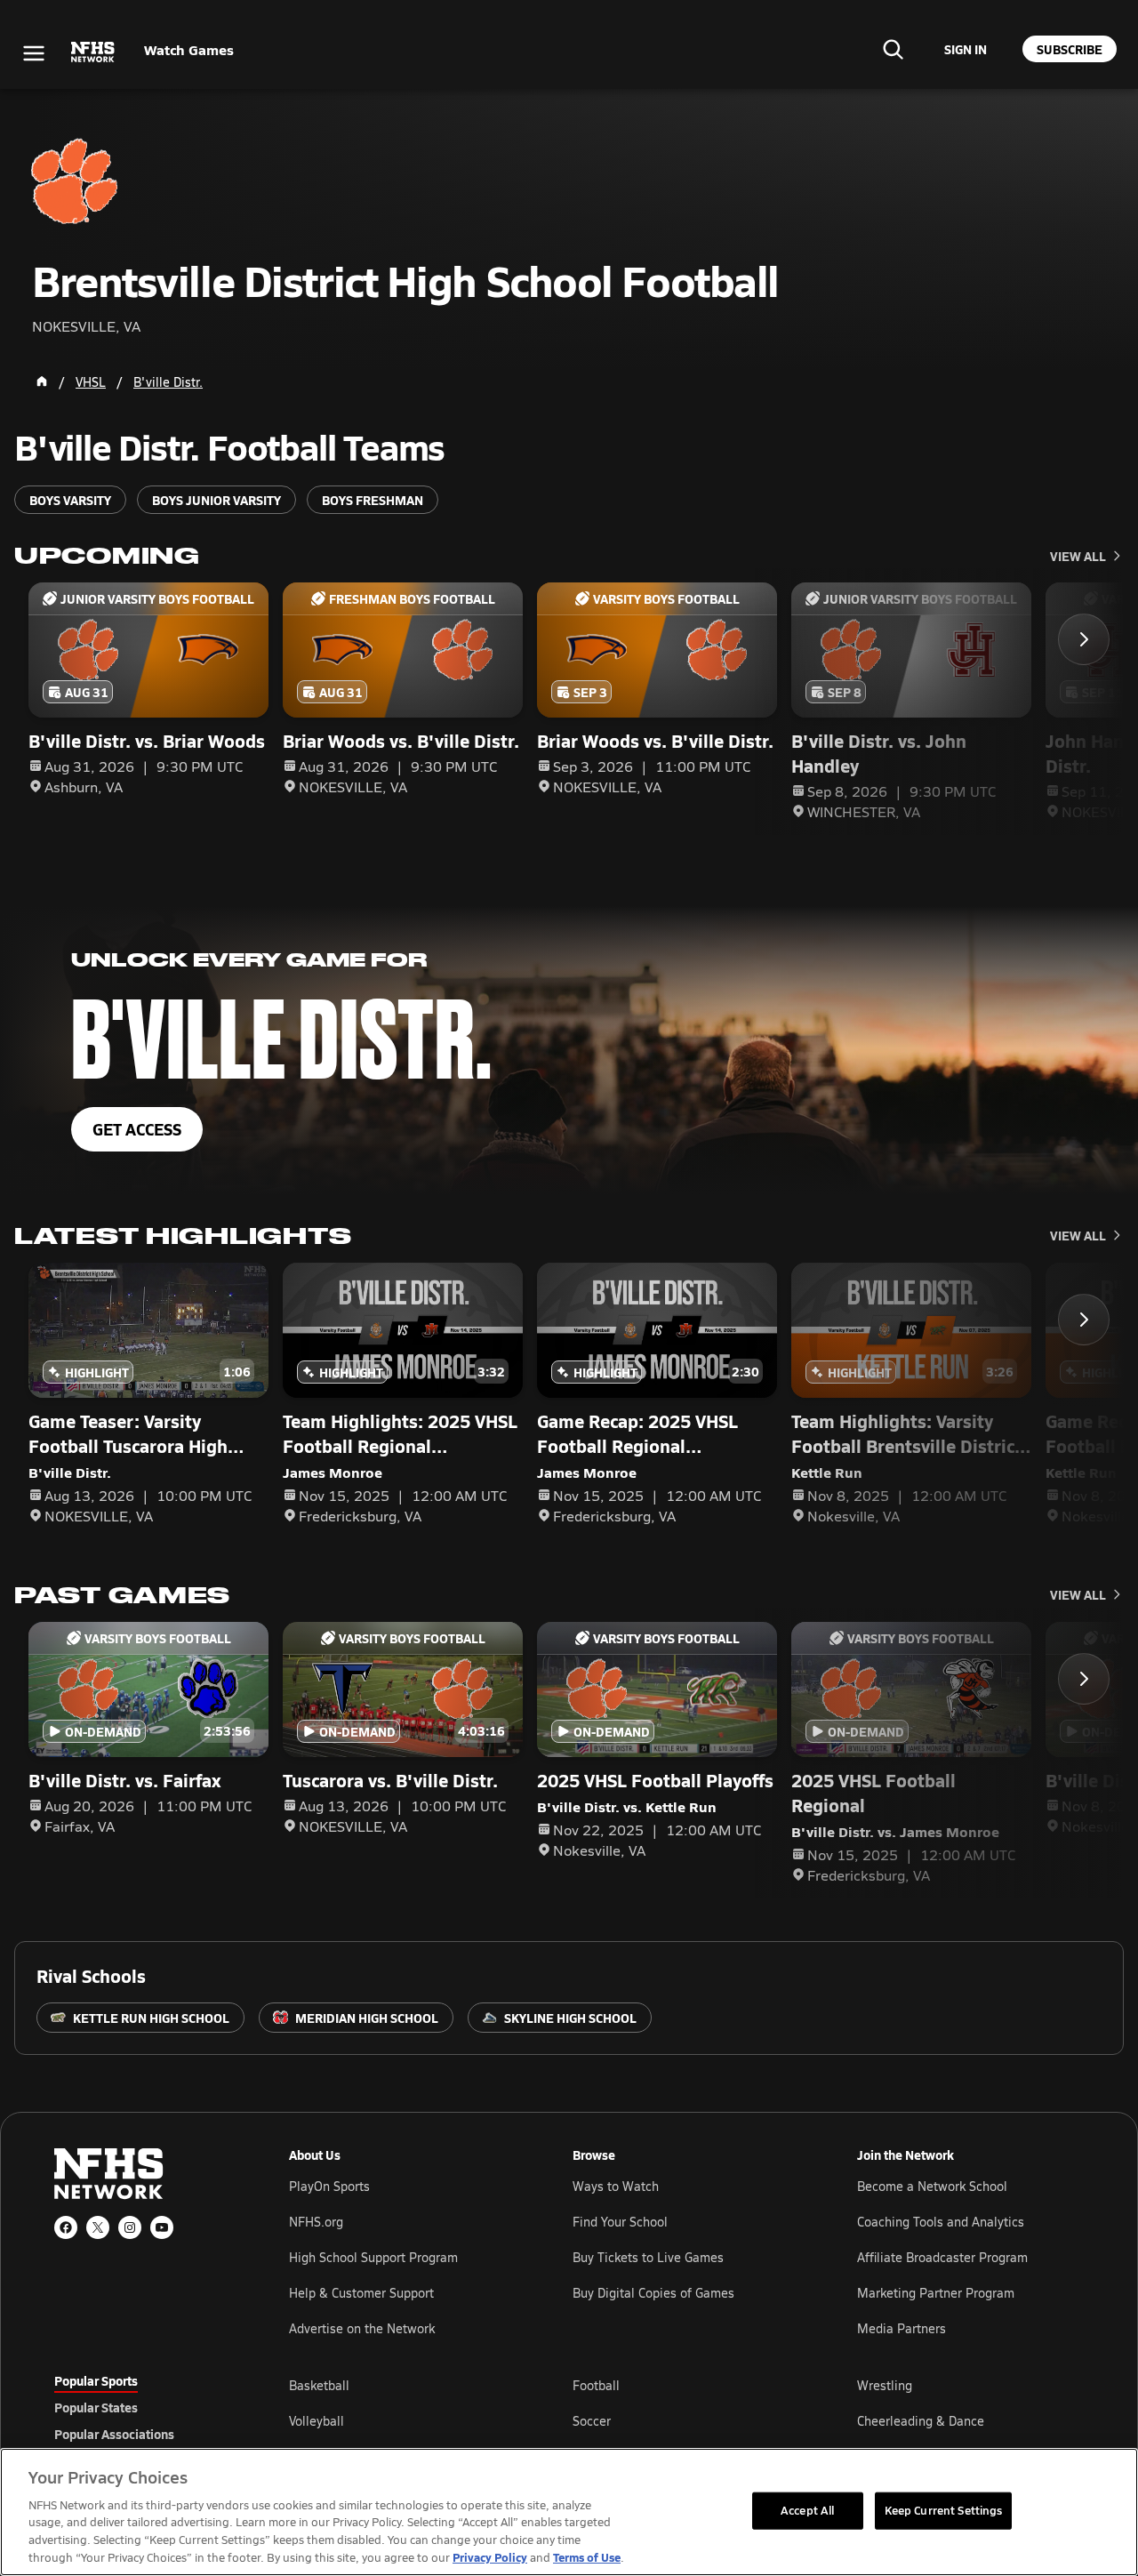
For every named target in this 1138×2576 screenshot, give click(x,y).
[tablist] (143, 2407)
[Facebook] (66, 2227)
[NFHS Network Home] (93, 52)
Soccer (592, 2421)
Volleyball (317, 2421)
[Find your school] (893, 49)
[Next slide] (1084, 639)
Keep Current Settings (944, 2510)
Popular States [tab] (96, 2407)
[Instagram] (130, 2227)
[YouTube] (162, 2227)
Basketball (319, 2385)
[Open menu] (34, 53)
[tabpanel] (686, 2420)
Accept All (807, 2510)
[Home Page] (42, 381)
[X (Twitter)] (98, 2227)
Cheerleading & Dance (921, 2421)
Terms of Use (587, 2557)
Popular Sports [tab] (96, 2380)
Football (596, 2385)
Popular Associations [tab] (114, 2434)
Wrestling (885, 2385)
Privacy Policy (490, 2557)
